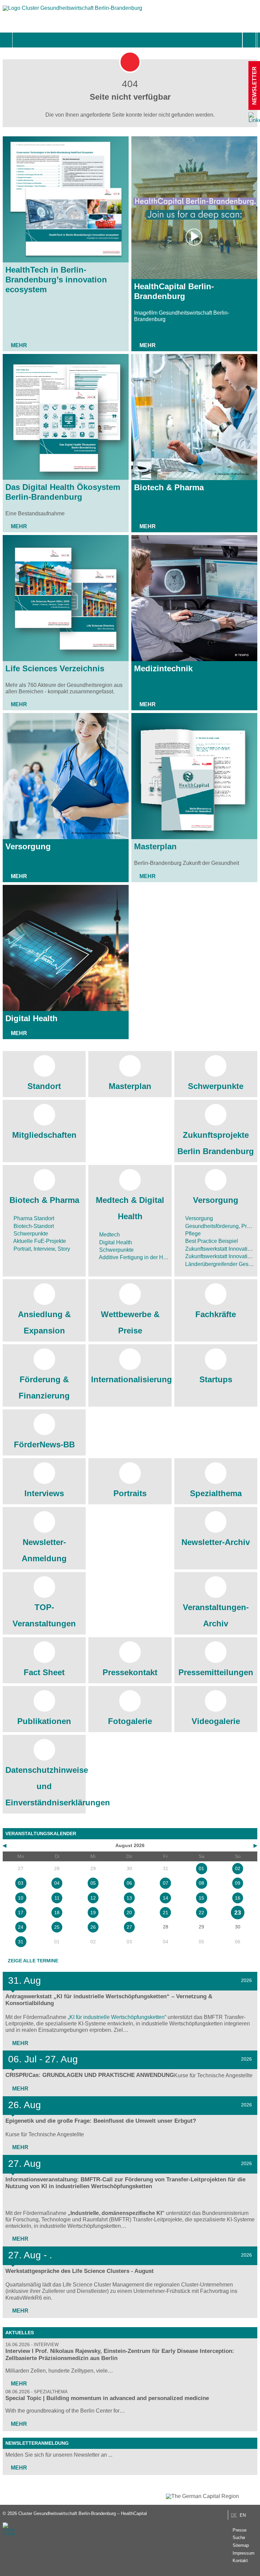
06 (129, 1883)
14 (166, 1898)
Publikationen (44, 1721)
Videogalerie (216, 1721)
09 (238, 1883)
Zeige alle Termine (33, 1961)
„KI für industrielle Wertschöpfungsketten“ (117, 2017)
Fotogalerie (130, 1721)
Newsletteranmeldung (37, 2443)
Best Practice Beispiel (211, 1241)
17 (21, 1913)
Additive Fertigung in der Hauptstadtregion (149, 1257)
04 (57, 1883)
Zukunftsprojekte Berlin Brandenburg (216, 1143)
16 (238, 1898)
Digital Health (31, 1018)
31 (21, 1942)
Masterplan (155, 846)
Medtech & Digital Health (130, 1208)
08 (201, 1883)
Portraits (130, 1493)
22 (201, 1913)
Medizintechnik (163, 668)
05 (93, 1883)
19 (93, 1913)
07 (166, 1883)
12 (93, 1898)
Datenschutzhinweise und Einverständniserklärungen (44, 1786)
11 (57, 1898)
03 (21, 1883)
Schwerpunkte (216, 1086)
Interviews (44, 1493)
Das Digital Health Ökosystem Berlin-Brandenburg (63, 492)
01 (201, 1868)
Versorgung (28, 846)
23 (238, 1913)
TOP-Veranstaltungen (44, 1615)
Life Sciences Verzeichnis (55, 668)
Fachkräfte (216, 1314)
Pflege (192, 1234)
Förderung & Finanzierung (44, 1388)
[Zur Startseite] (72, 11)
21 (166, 1913)
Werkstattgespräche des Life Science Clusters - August (80, 2271)
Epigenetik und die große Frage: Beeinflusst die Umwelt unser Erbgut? (101, 2121)
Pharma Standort (33, 1218)
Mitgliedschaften (44, 1135)
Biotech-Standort (33, 1226)
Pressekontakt (130, 1672)
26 (93, 1927)
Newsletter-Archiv (216, 1542)
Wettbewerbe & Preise (130, 1322)
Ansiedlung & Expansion (44, 1322)
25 (57, 1927)
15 (201, 1898)
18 (57, 1913)
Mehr (19, 345)
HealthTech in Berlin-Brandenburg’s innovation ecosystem (56, 280)
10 (21, 1898)
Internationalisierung (130, 1379)
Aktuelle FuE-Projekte (39, 1241)
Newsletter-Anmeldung (44, 1550)
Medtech (109, 1235)
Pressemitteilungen (216, 1672)
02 (238, 1868)
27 (129, 1927)
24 (21, 1927)
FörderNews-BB (44, 1444)
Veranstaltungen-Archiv (216, 1615)
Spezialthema (216, 1493)
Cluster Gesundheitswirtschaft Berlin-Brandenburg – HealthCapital (83, 2513)
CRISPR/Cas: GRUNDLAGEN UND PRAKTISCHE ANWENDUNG (90, 2075)
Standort (44, 1086)
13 (129, 1898)
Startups (216, 1379)
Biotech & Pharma (169, 487)
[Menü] (20, 40)
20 (129, 1913)
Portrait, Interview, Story (41, 1249)
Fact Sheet (44, 1672)
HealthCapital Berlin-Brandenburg (174, 291)
